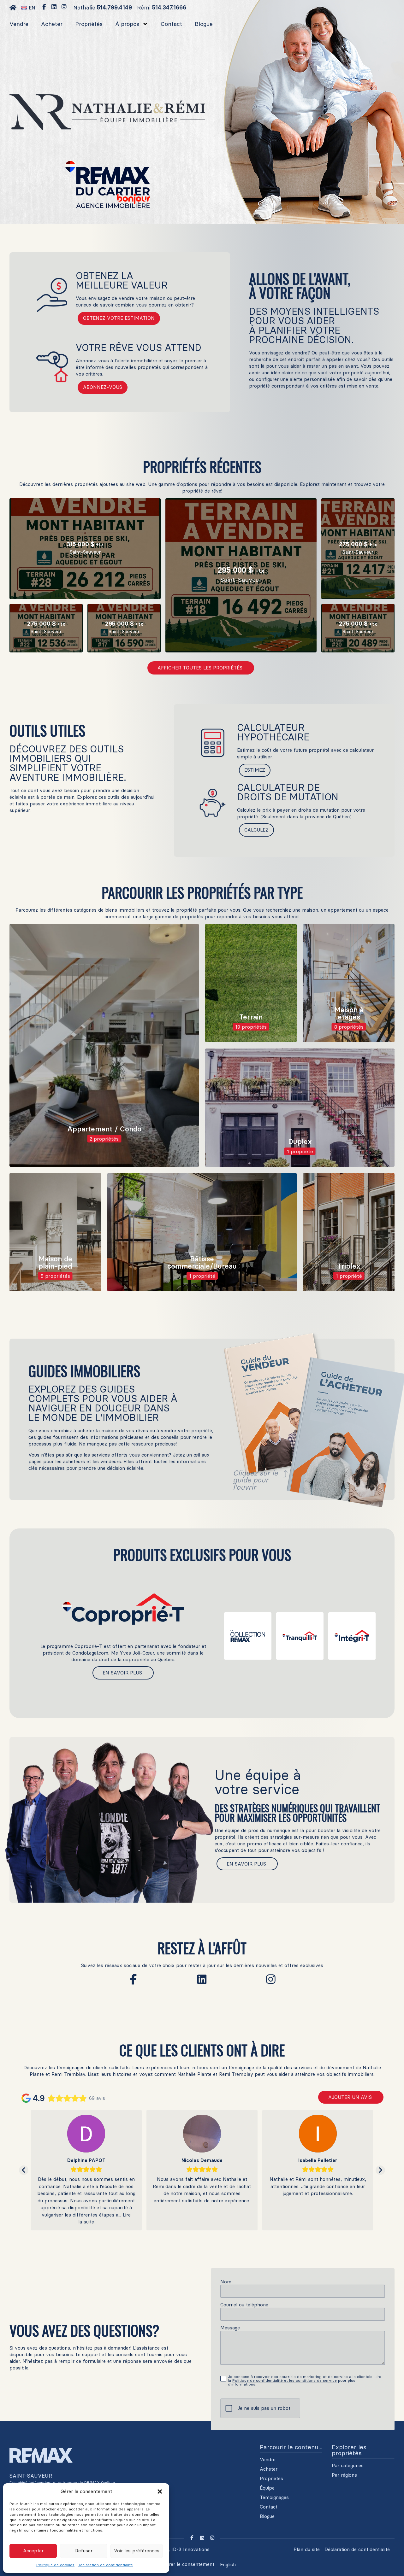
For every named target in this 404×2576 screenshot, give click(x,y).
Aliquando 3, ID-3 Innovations (176, 2549)
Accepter (33, 2551)
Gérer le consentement (189, 2564)
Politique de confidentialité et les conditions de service (285, 2380)
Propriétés (89, 24)
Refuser (84, 2551)
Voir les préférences (137, 2551)
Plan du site (307, 2549)
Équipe (267, 2488)
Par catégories (348, 2466)
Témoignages (274, 2497)
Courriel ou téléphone (244, 2305)
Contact (171, 24)
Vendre (19, 24)
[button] (160, 2491)
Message (230, 2328)
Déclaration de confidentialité (105, 2565)
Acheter (52, 24)
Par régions (344, 2475)
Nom (226, 2282)
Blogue (204, 24)
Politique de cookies (55, 2565)
